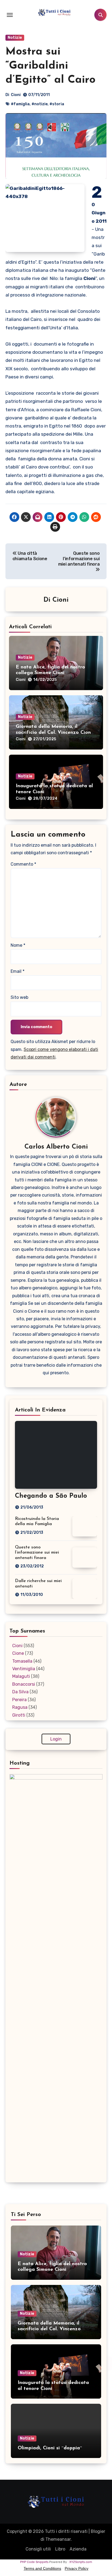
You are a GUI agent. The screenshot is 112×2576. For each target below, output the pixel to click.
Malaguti (21, 1676)
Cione (18, 1653)
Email (18, 971)
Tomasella (22, 1661)
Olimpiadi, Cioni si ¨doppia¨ (50, 2448)
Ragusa (20, 1707)
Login (56, 1739)
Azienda (78, 2549)
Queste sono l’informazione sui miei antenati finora (37, 1552)
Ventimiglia (24, 1669)
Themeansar (58, 2539)
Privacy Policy (77, 2568)
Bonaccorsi (24, 1684)
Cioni (16, 95)
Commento (23, 864)
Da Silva (20, 1692)
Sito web (19, 997)
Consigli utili (38, 2549)
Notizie (15, 38)
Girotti (19, 1715)
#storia (57, 104)
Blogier (98, 2531)
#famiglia (20, 104)
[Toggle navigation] (10, 15)
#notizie (40, 104)
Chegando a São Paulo (51, 1496)
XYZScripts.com (81, 2562)
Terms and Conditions (42, 2568)
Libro (60, 2549)
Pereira (19, 1700)
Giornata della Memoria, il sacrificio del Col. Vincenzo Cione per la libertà (55, 733)
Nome (18, 945)
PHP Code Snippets (34, 2562)
